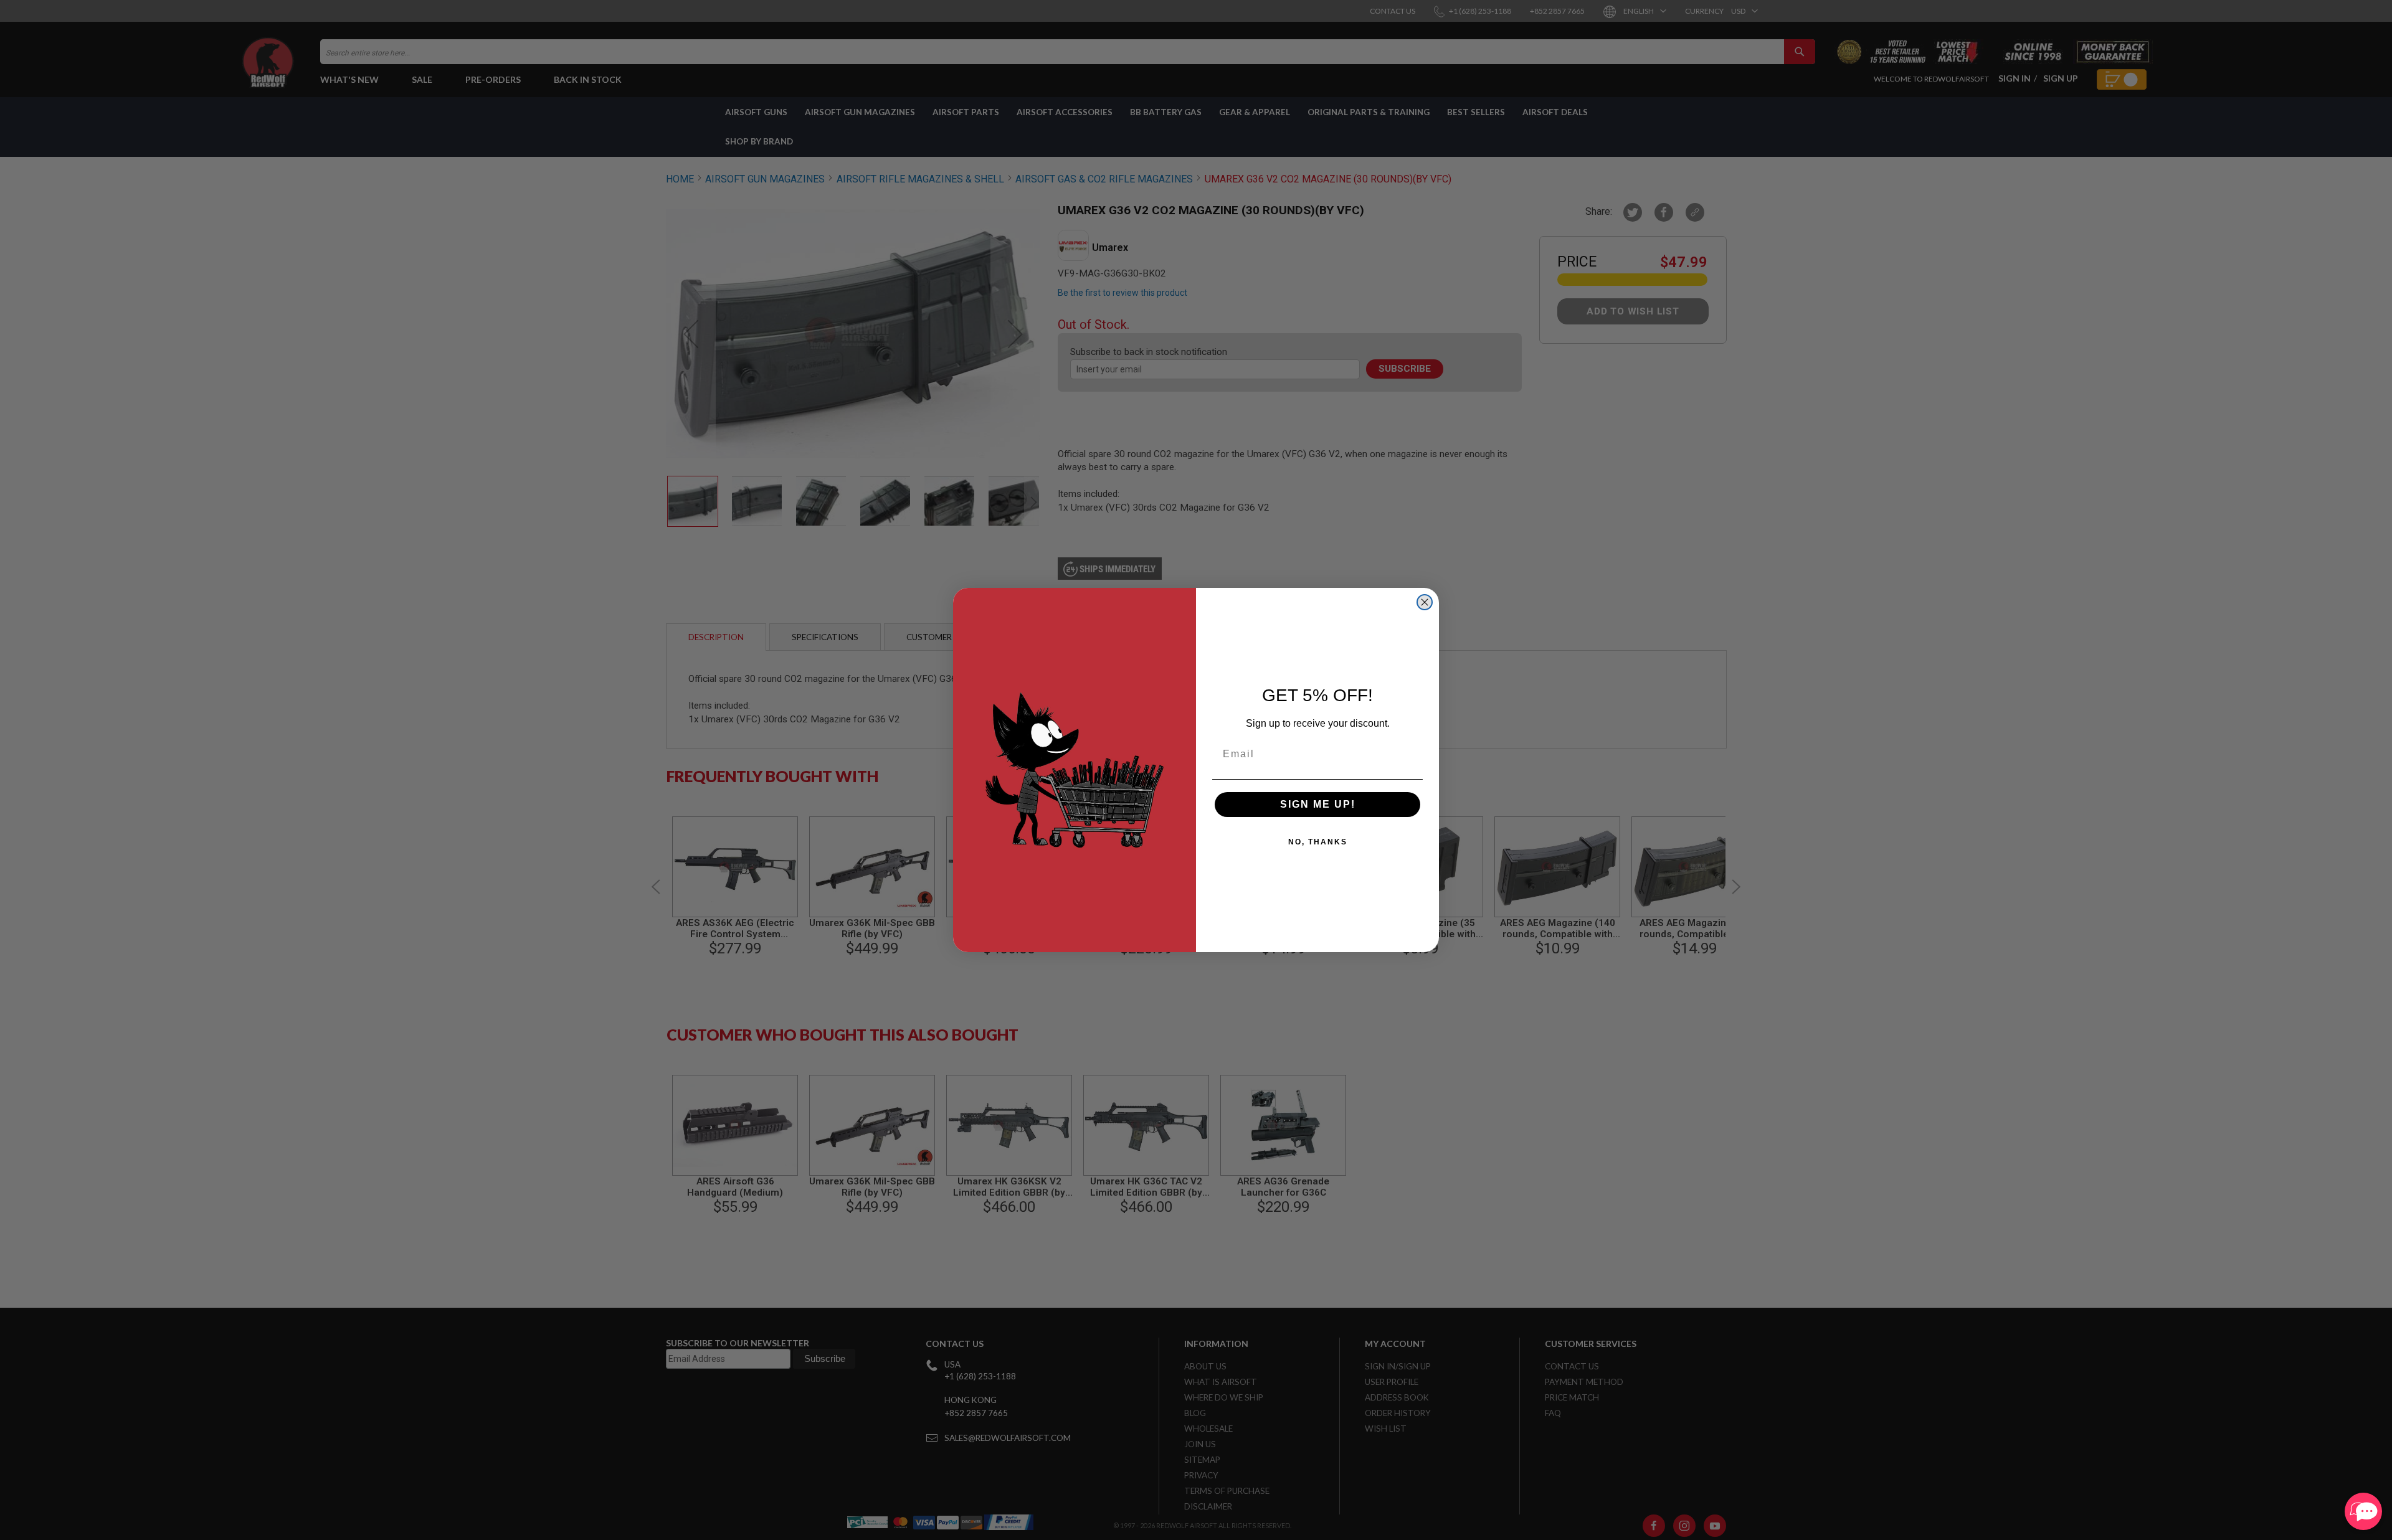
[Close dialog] (1425, 602)
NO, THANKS (1318, 842)
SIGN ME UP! (1318, 804)
